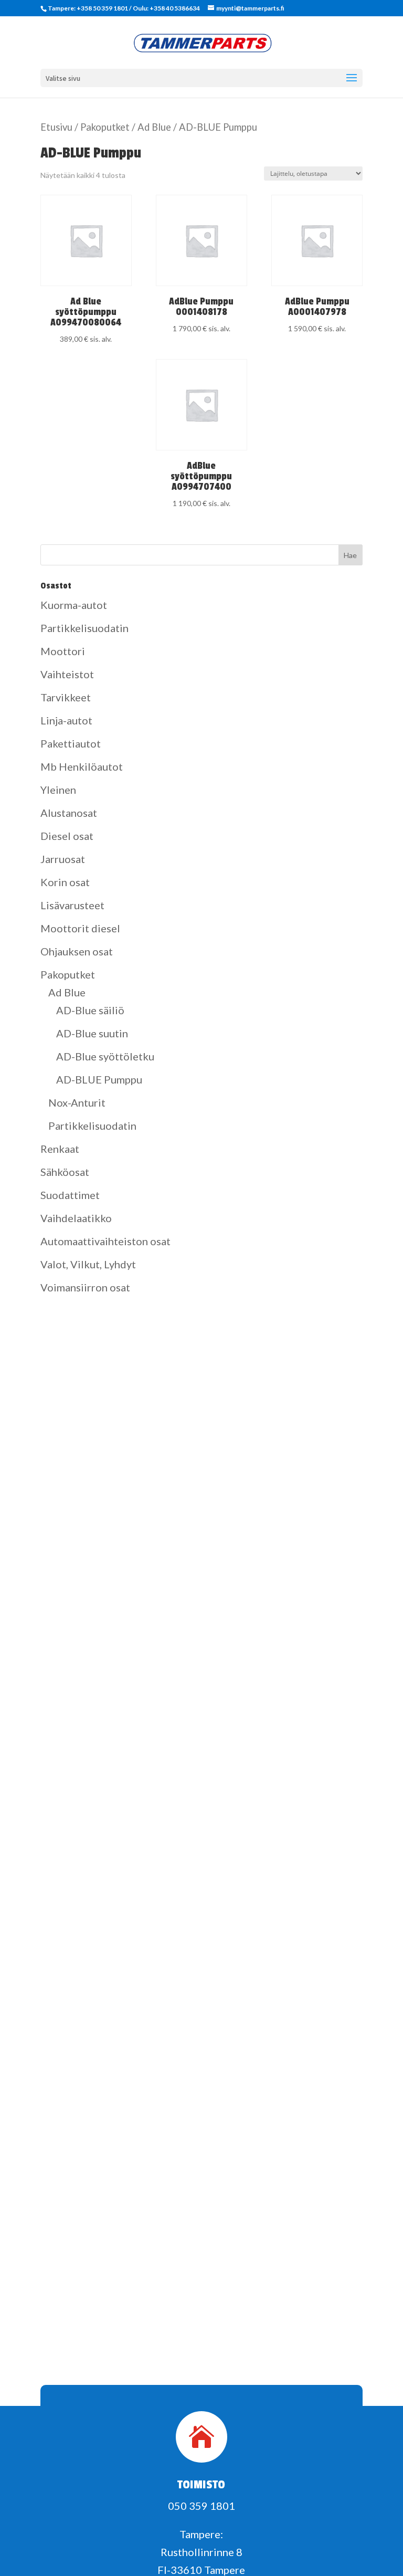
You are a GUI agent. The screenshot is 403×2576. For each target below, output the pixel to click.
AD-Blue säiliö (90, 1010)
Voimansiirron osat (85, 1287)
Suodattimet (70, 1195)
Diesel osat (67, 836)
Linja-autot (66, 720)
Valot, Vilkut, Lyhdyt (88, 1264)
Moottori (63, 651)
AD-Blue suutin (92, 1033)
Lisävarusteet (72, 905)
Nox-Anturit (77, 1102)
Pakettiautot (71, 743)
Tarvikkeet (66, 697)
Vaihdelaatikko (76, 1218)
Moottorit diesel (80, 928)
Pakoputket (105, 127)
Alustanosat (69, 813)
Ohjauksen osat (77, 951)
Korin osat (65, 882)
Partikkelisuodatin (84, 628)
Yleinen (58, 790)
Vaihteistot (67, 674)
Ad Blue (154, 127)
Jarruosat (63, 859)
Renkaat (60, 1149)
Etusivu (56, 127)
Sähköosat (65, 1172)
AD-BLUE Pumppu (99, 1079)
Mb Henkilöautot (82, 766)
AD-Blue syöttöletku (105, 1056)
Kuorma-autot (74, 605)
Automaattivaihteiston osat (105, 1241)
